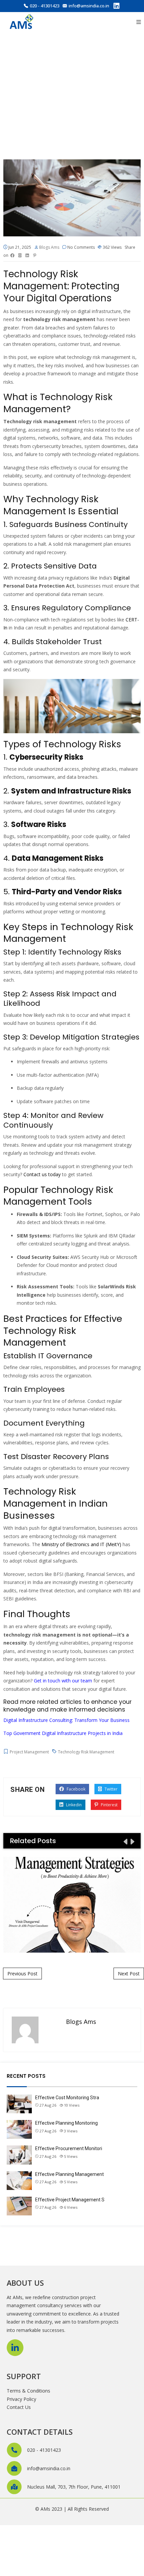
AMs (45, 2509)
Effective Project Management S (70, 2200)
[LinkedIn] (117, 7)
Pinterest (109, 1805)
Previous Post (22, 1974)
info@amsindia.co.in (89, 6)
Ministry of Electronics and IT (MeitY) (81, 1544)
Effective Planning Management (69, 2174)
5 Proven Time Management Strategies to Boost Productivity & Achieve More (72, 1905)
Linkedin (73, 1805)
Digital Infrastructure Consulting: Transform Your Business (66, 1720)
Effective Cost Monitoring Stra (67, 2098)
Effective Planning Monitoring (66, 2123)
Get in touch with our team (63, 1681)
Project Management (29, 1752)
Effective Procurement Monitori (69, 2148)
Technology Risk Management (86, 1752)
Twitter (111, 1789)
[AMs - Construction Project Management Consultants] (22, 22)
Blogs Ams (49, 247)
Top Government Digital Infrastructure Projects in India (63, 1733)
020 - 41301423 (45, 6)
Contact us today (42, 1174)
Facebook (76, 1789)
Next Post (129, 1974)
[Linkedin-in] (15, 2348)
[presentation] (125, 1841)
